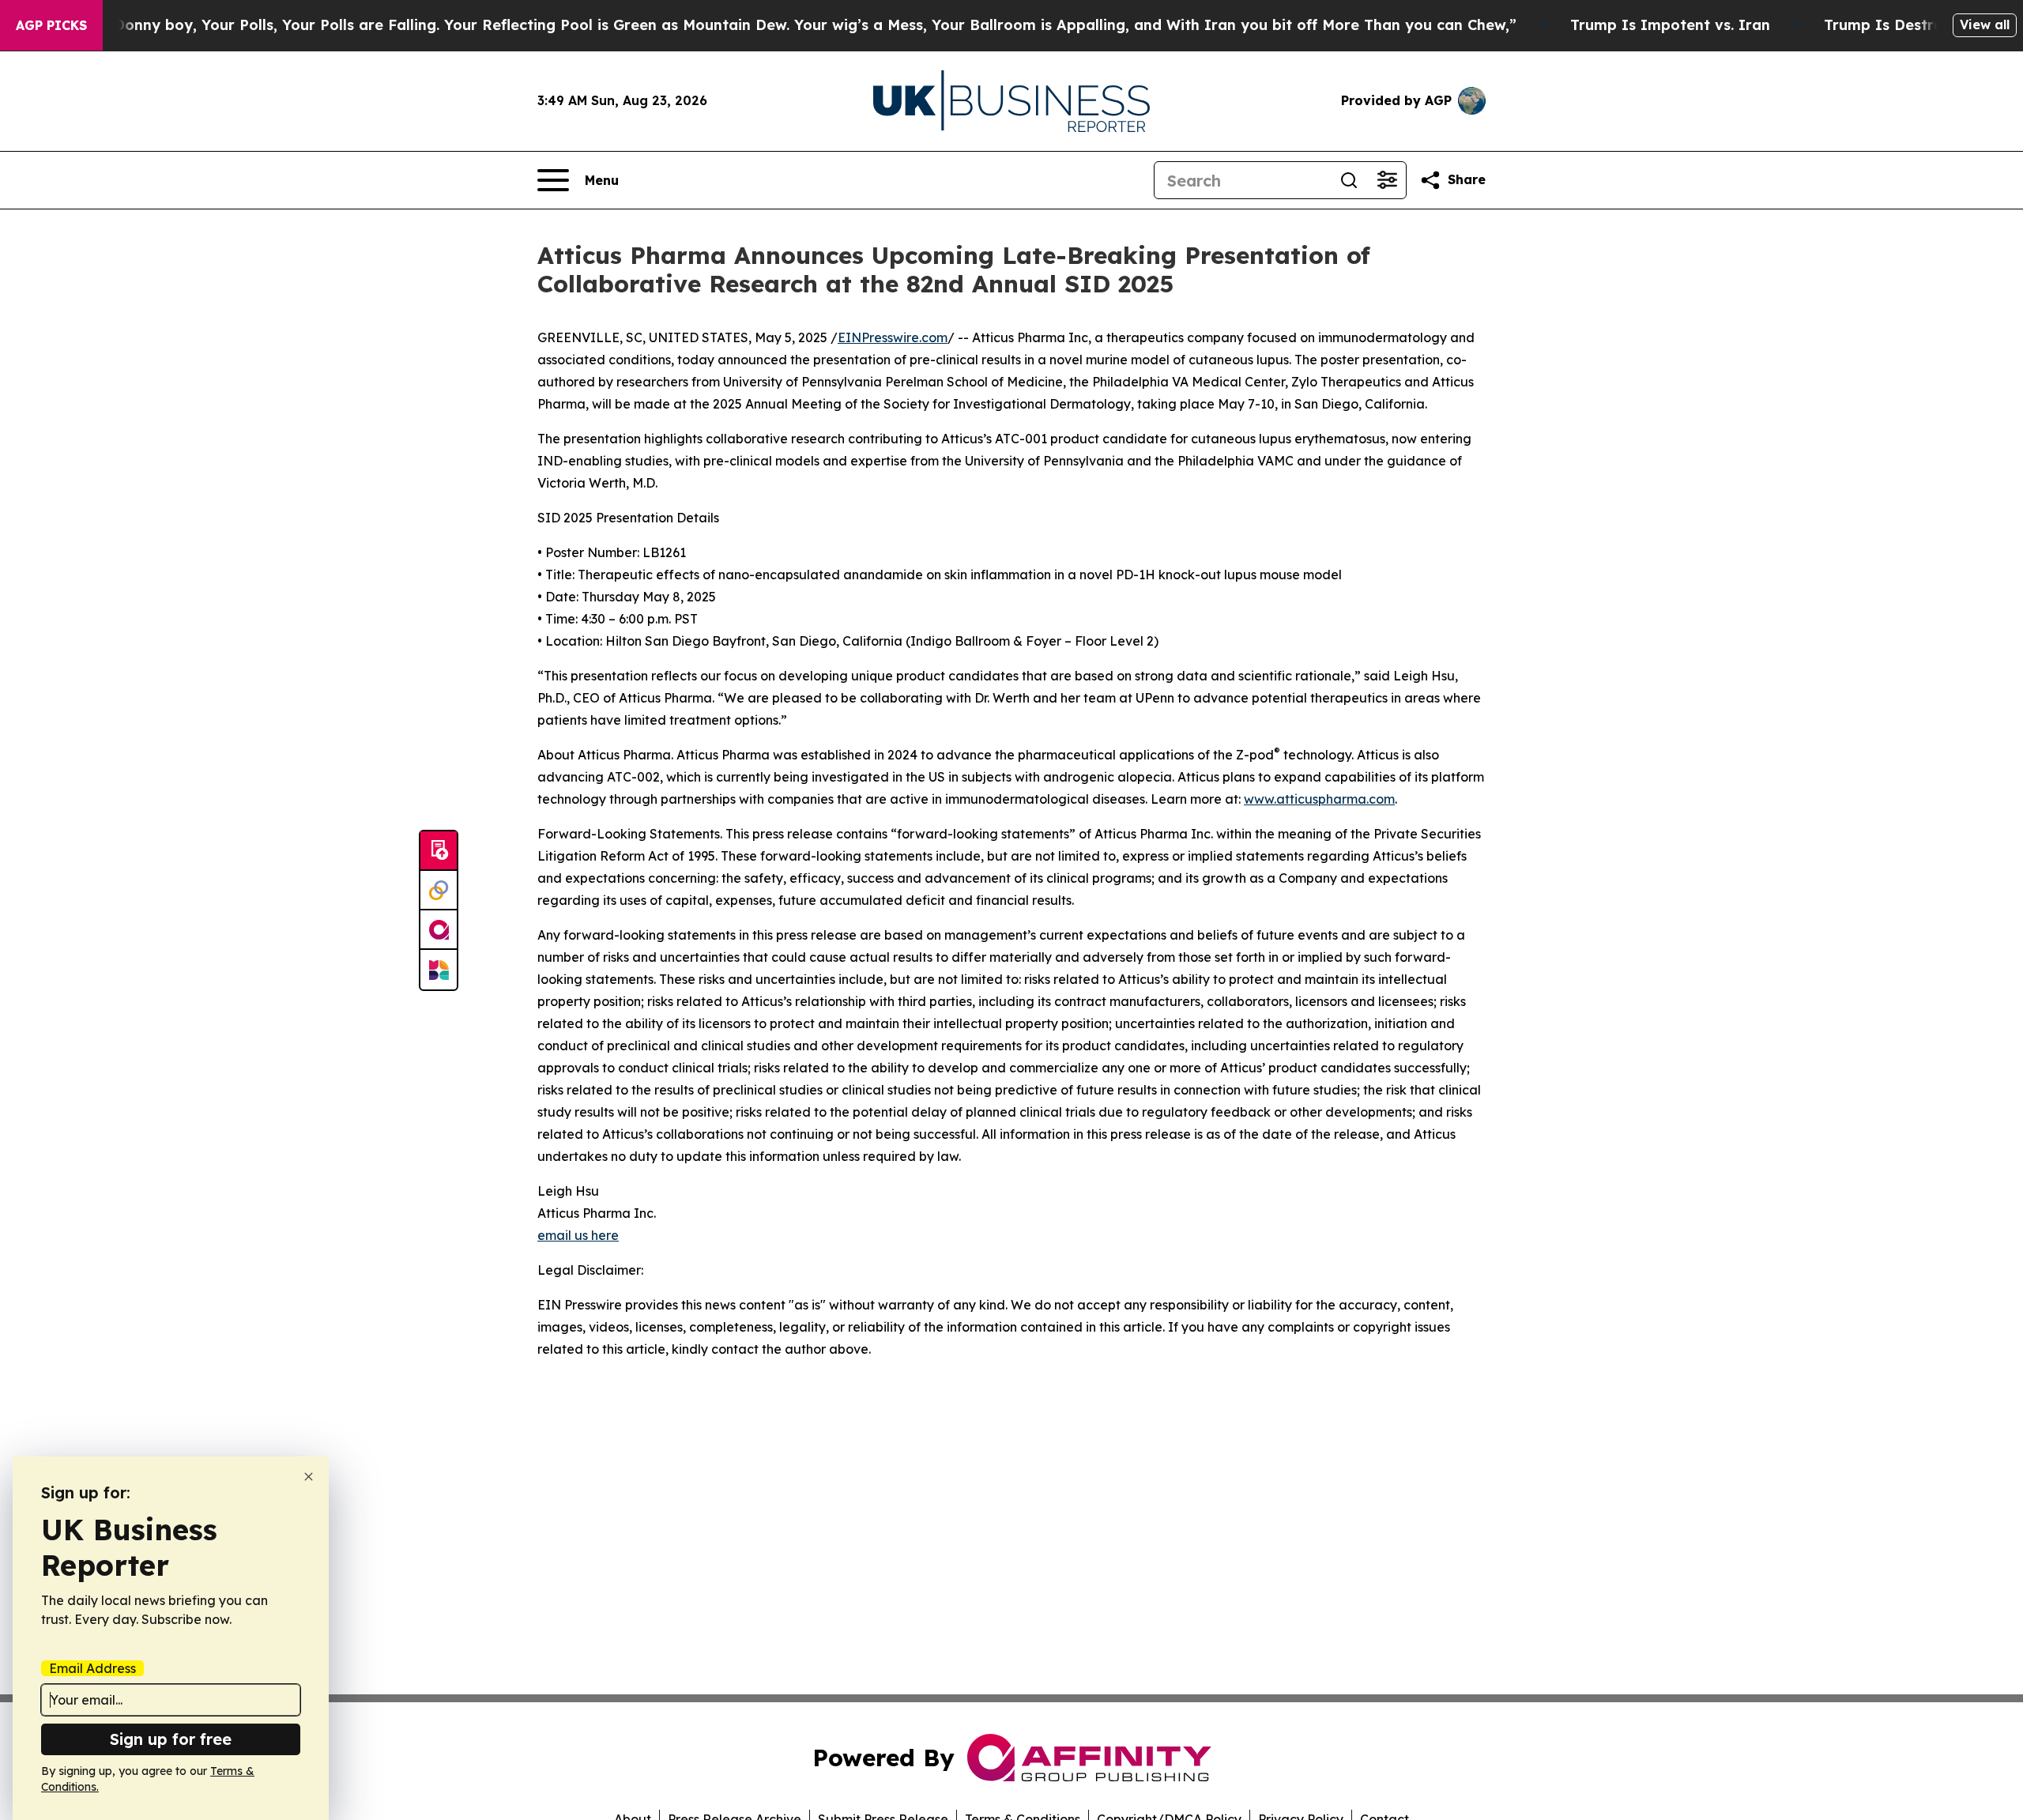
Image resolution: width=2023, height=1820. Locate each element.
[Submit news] (439, 851)
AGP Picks (51, 25)
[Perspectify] (439, 891)
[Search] (1349, 180)
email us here (578, 1235)
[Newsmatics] (439, 970)
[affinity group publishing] (439, 930)
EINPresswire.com (893, 337)
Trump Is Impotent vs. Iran (1670, 25)
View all (1985, 24)
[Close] (309, 1477)
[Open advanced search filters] (1387, 180)
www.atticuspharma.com (1319, 799)
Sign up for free (171, 1739)
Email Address (92, 1668)
